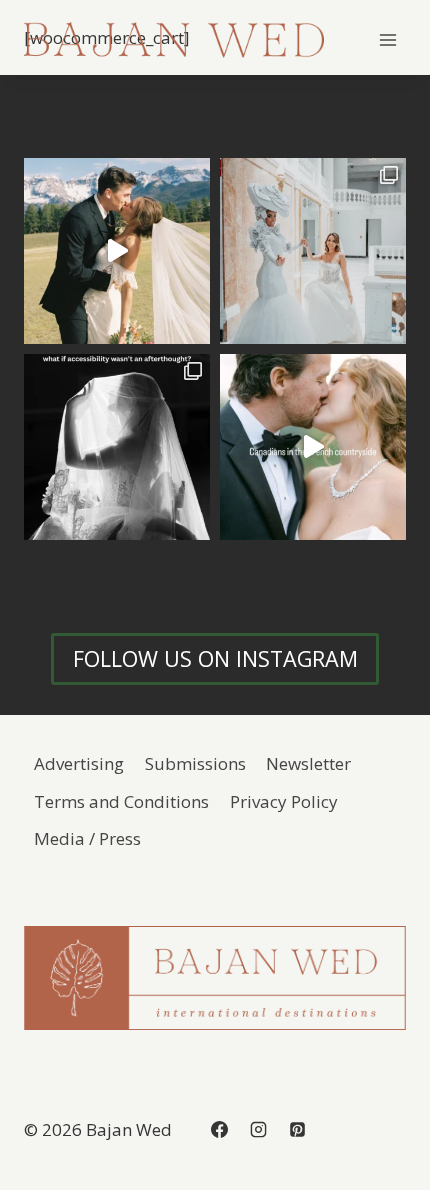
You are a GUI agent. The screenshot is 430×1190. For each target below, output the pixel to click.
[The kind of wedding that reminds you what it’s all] (117, 251)
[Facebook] (219, 1129)
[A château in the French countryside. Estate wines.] (313, 447)
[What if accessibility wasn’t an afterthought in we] (117, 447)
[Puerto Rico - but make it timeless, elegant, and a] (313, 251)
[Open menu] (387, 39)
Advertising (79, 763)
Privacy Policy (284, 801)
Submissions (195, 763)
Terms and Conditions (121, 801)
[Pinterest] (297, 1129)
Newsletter (308, 763)
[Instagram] (258, 1129)
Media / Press (87, 838)
